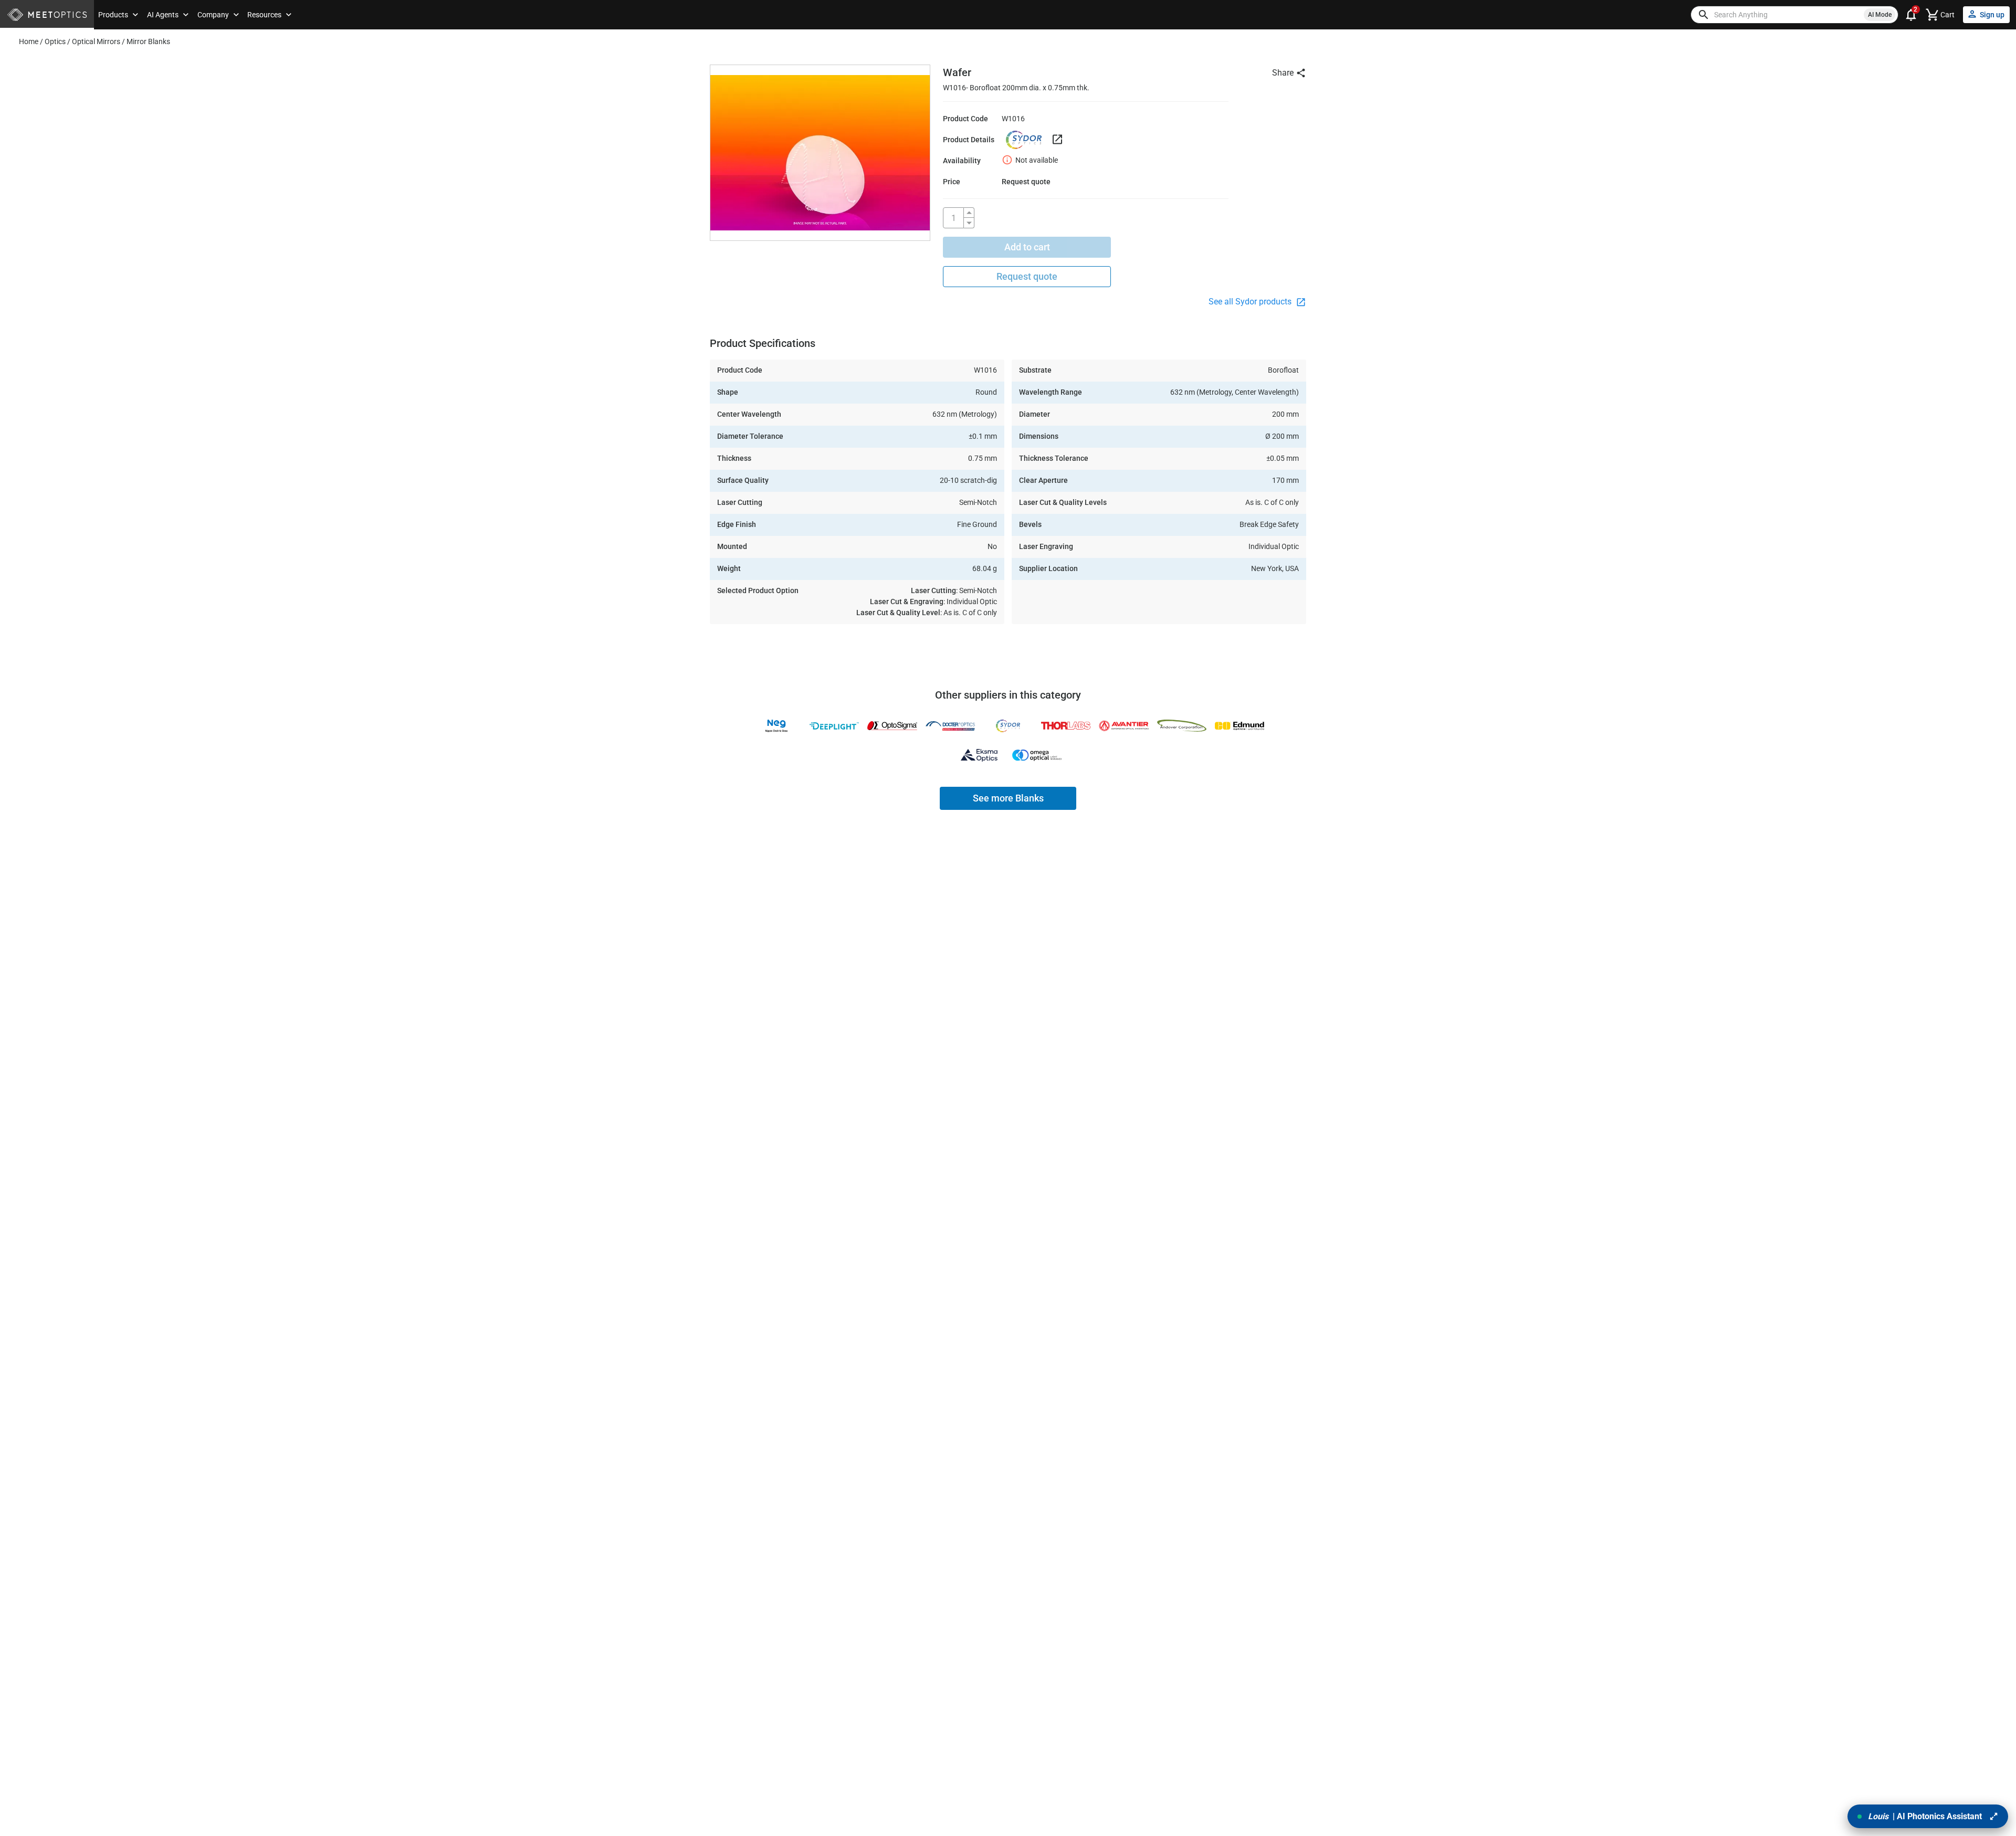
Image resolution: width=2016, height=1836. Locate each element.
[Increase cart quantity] (969, 213)
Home (29, 41)
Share (1283, 73)
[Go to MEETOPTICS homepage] (47, 15)
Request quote (1027, 276)
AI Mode (1880, 15)
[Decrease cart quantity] (969, 223)
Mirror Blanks (148, 41)
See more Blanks (1008, 798)
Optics (55, 41)
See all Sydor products (1251, 302)
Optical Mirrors (96, 41)
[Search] (1704, 15)
